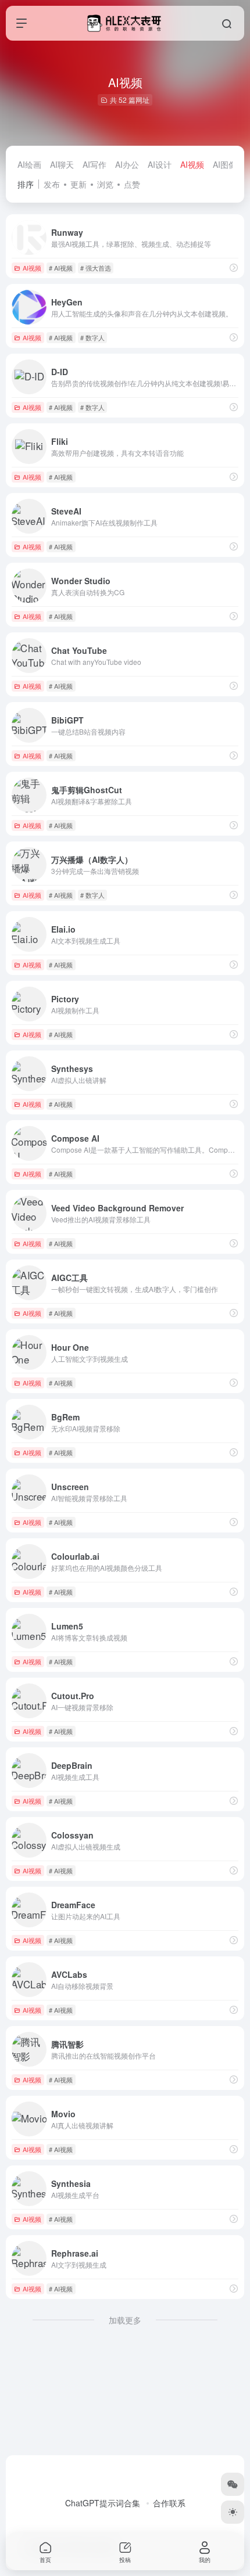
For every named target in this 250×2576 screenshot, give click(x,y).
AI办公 (127, 164)
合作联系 (169, 2503)
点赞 (132, 184)
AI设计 (160, 164)
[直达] (234, 267)
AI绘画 (29, 164)
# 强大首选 (96, 268)
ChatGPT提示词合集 (103, 2503)
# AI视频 (61, 268)
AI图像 (225, 164)
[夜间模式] (233, 2512)
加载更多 (125, 2320)
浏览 (105, 184)
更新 (78, 184)
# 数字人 (92, 337)
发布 (52, 184)
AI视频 (192, 164)
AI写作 (94, 164)
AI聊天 (62, 164)
